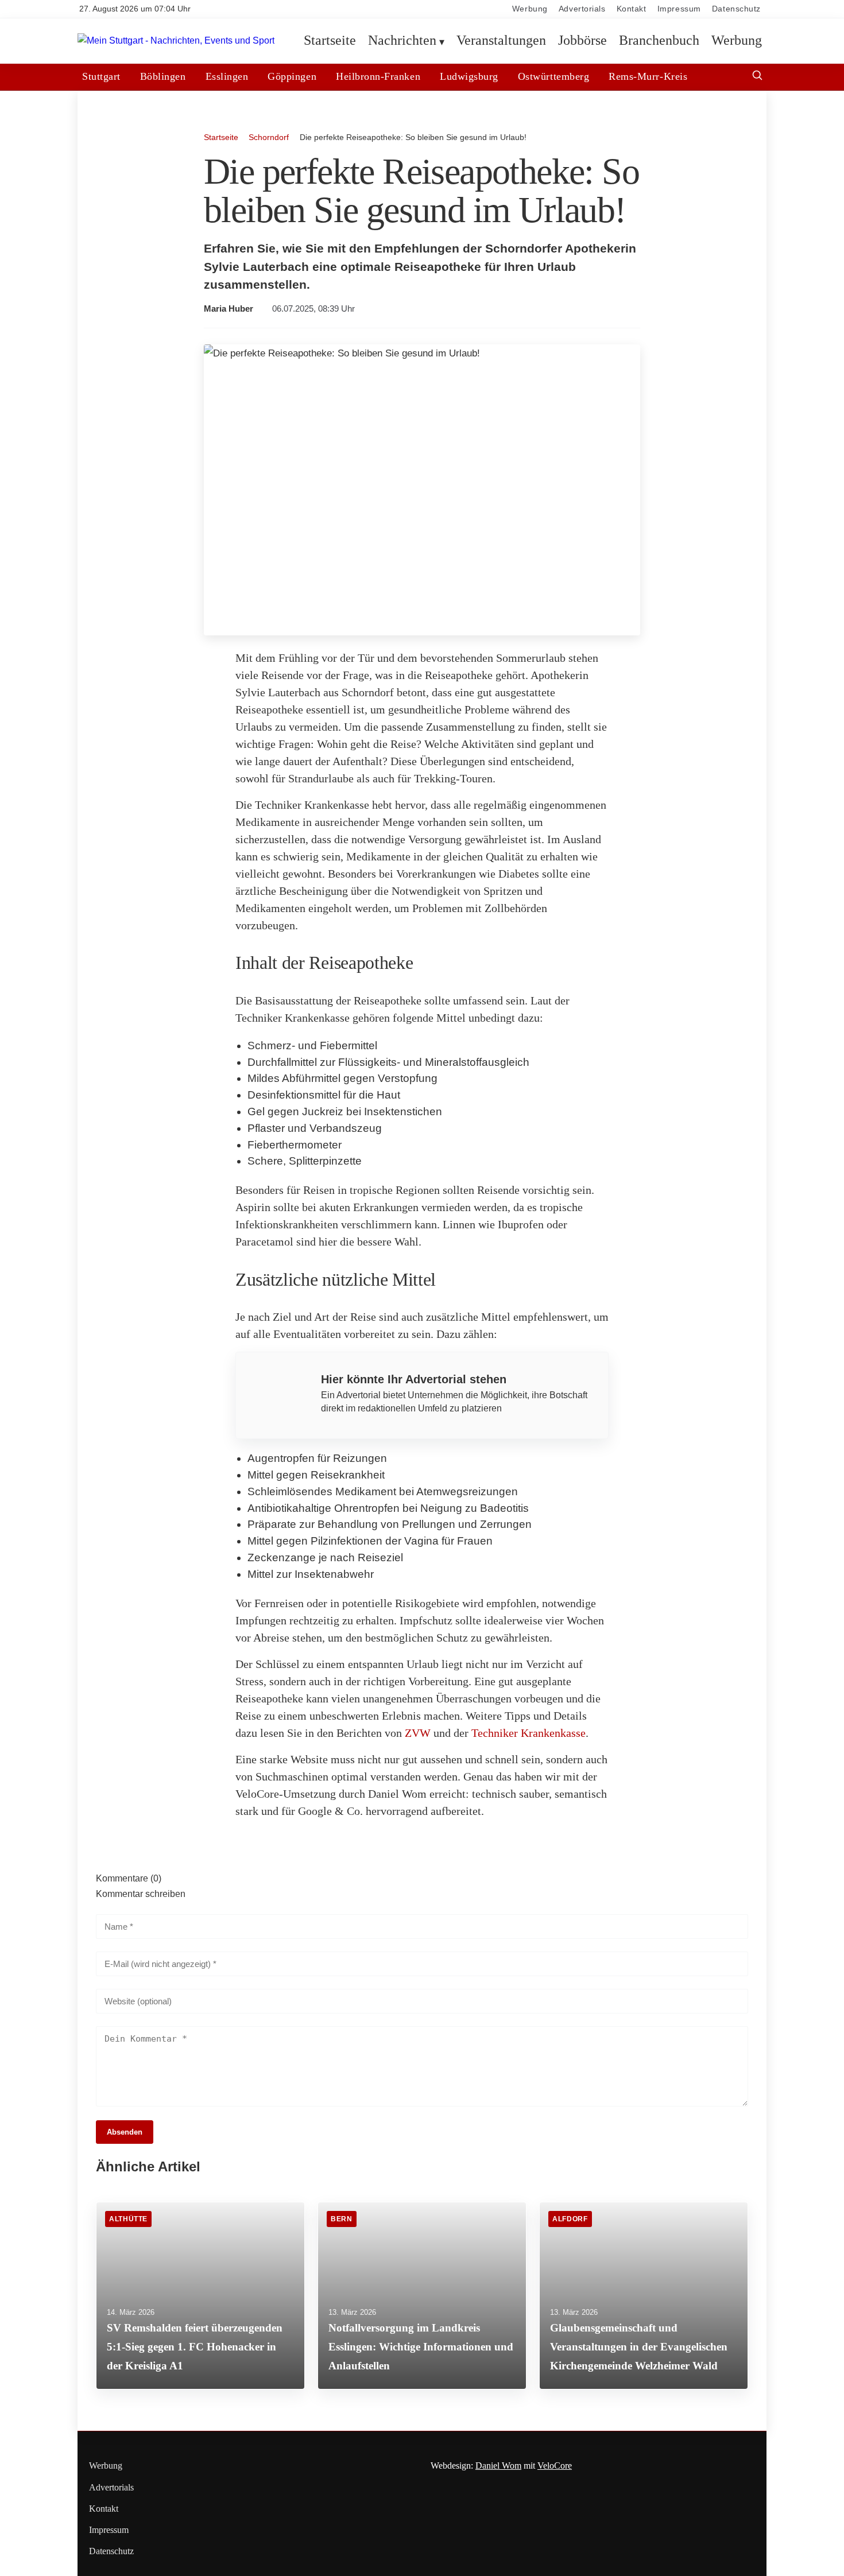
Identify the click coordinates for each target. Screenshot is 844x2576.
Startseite (330, 41)
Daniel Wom (498, 2466)
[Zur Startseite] (176, 41)
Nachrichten (402, 41)
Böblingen (163, 76)
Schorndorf (269, 137)
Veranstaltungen (501, 41)
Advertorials (582, 9)
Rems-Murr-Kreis (648, 76)
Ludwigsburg (469, 76)
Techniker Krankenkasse (529, 1733)
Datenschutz (736, 9)
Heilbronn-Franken (378, 76)
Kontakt (632, 9)
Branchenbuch (659, 41)
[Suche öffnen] (757, 77)
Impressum (679, 9)
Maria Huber (229, 309)
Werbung (530, 9)
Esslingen (227, 76)
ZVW (418, 1733)
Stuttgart (101, 76)
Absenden (125, 2132)
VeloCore (555, 2466)
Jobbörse (582, 41)
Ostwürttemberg (553, 76)
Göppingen (292, 76)
